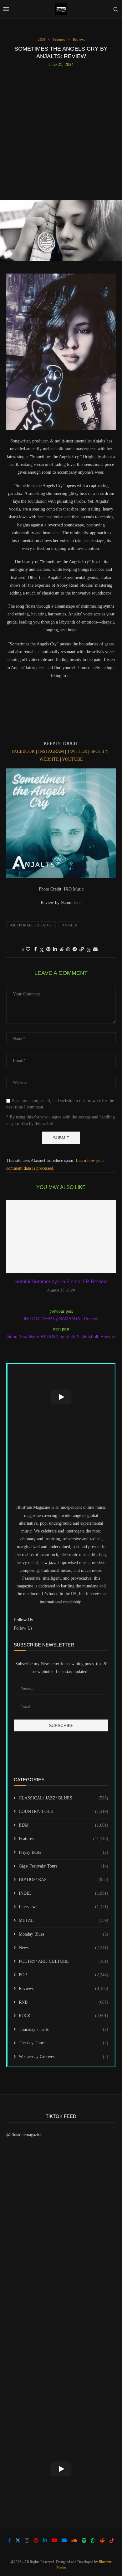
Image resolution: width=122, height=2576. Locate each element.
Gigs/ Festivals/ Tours (64, 1866)
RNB (64, 2002)
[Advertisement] (61, 131)
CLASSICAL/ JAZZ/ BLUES (64, 1798)
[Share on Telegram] (75, 950)
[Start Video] (61, 1397)
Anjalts (70, 925)
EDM (64, 1825)
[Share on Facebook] (36, 950)
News (64, 1948)
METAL (64, 1920)
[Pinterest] (36, 2540)
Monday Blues (64, 1934)
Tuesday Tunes (64, 2043)
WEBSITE (49, 759)
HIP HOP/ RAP (64, 1880)
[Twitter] (18, 2540)
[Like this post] (28, 950)
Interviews (64, 1907)
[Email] (64, 2540)
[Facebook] (9, 2540)
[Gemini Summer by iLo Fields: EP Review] (61, 1236)
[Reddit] (102, 2540)
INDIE (64, 1893)
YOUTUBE (72, 759)
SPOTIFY (99, 751)
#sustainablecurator (31, 925)
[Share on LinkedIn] (55, 950)
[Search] (116, 9)
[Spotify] (84, 2540)
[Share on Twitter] (42, 950)
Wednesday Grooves (64, 2057)
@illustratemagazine (24, 2135)
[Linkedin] (45, 2540)
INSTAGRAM (51, 751)
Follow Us (23, 1628)
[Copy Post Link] (82, 950)
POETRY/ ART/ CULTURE (64, 1961)
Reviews (64, 1989)
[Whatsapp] (93, 2540)
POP (64, 1975)
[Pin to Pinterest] (48, 950)
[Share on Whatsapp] (68, 950)
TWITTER (77, 751)
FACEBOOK (23, 751)
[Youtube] (54, 2540)
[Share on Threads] (89, 950)
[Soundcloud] (74, 2540)
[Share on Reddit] (62, 950)
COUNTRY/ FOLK (64, 1811)
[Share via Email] (95, 950)
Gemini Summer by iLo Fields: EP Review (61, 1282)
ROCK (64, 2016)
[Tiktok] (112, 2540)
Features (64, 1839)
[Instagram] (27, 2540)
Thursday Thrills (64, 2029)
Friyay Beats (64, 1852)
